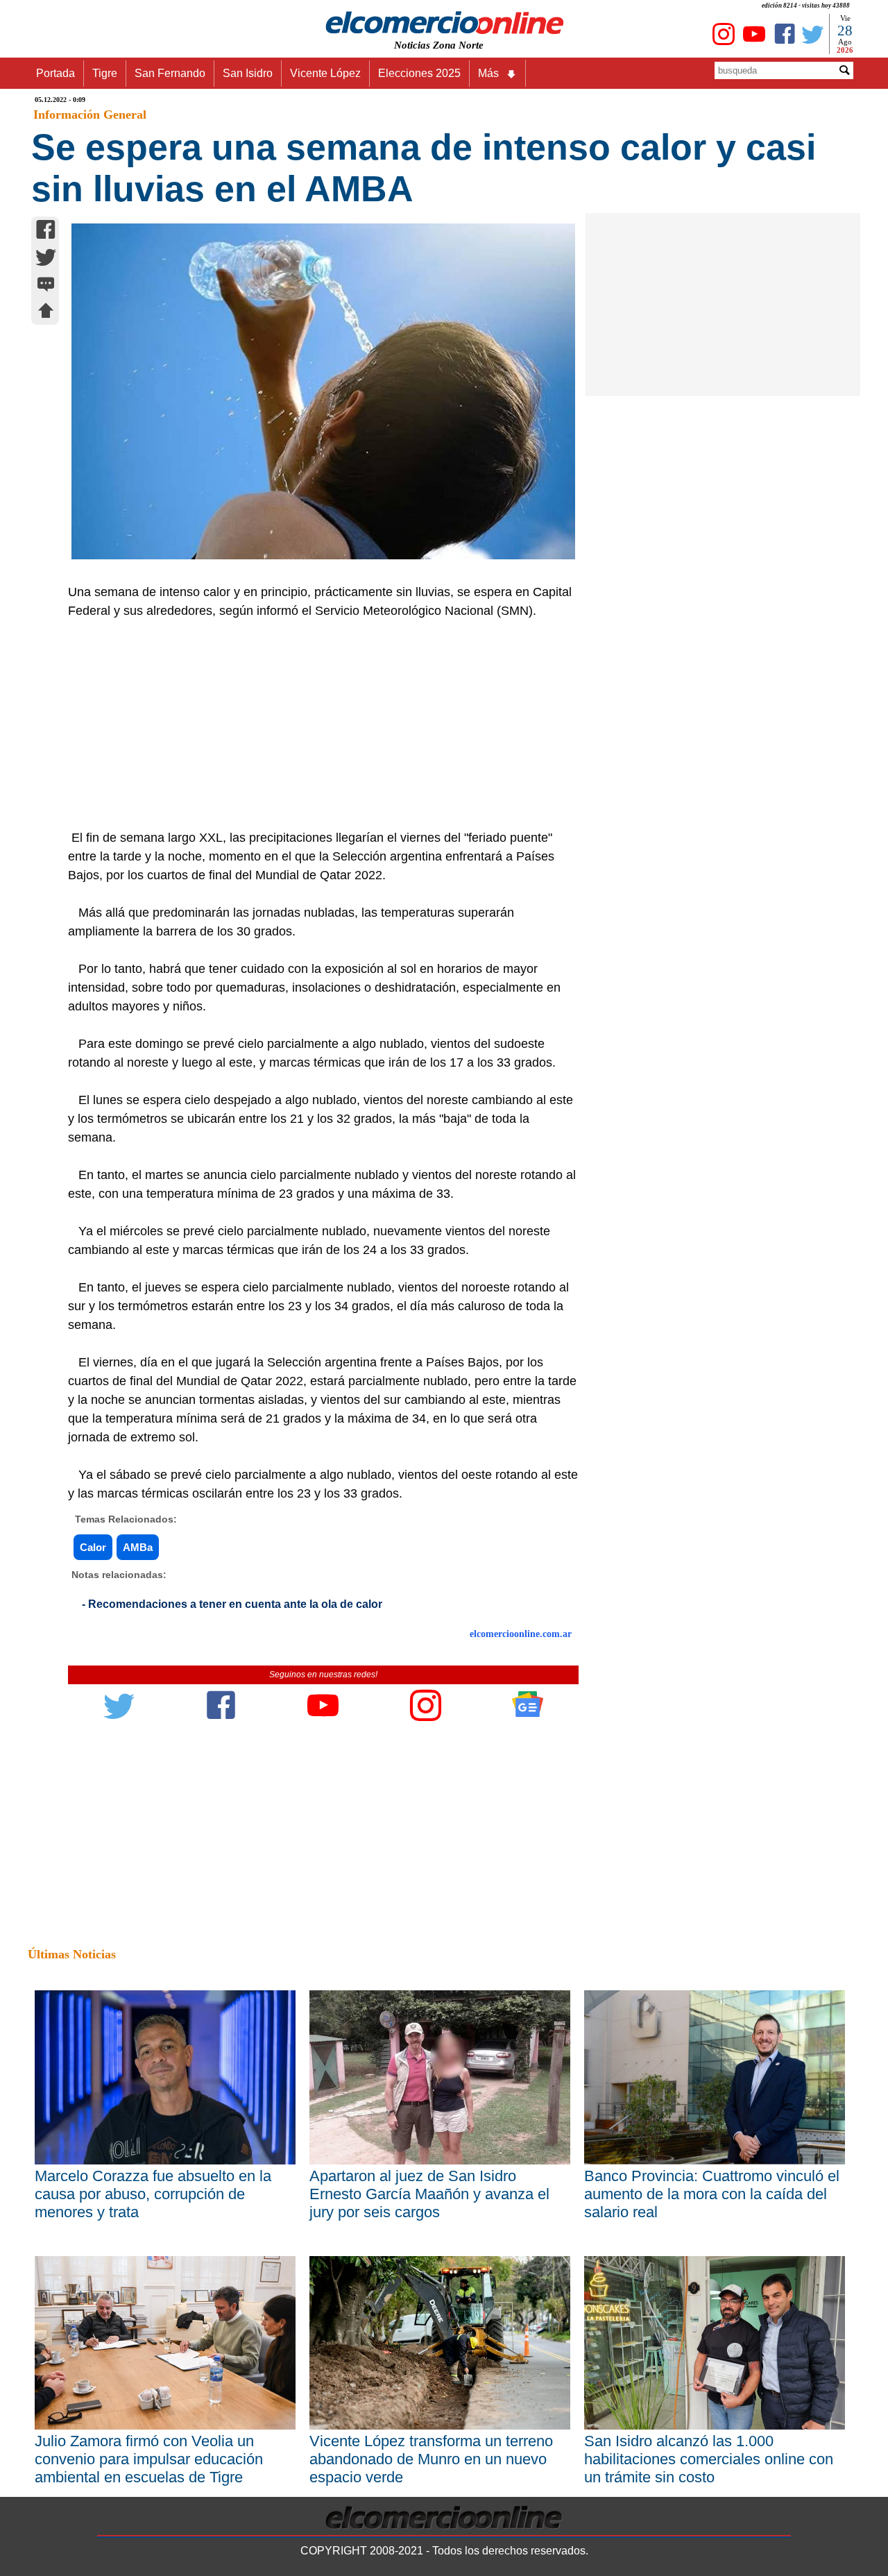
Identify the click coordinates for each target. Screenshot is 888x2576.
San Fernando (170, 73)
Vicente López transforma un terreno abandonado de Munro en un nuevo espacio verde (431, 2459)
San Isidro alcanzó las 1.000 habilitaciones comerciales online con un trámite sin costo (709, 2459)
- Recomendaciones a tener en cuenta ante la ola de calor (232, 1604)
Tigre (105, 73)
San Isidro (248, 73)
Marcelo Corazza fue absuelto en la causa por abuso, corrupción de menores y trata (153, 2194)
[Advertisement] (316, 724)
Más (488, 73)
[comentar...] (46, 286)
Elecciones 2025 (419, 73)
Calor (93, 1547)
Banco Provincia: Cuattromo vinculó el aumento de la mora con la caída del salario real (712, 2194)
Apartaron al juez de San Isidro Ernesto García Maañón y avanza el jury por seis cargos (429, 2194)
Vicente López (325, 73)
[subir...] (46, 313)
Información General (90, 115)
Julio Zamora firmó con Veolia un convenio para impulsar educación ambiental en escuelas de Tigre (149, 2459)
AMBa (138, 1547)
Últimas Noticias (72, 1954)
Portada (55, 73)
